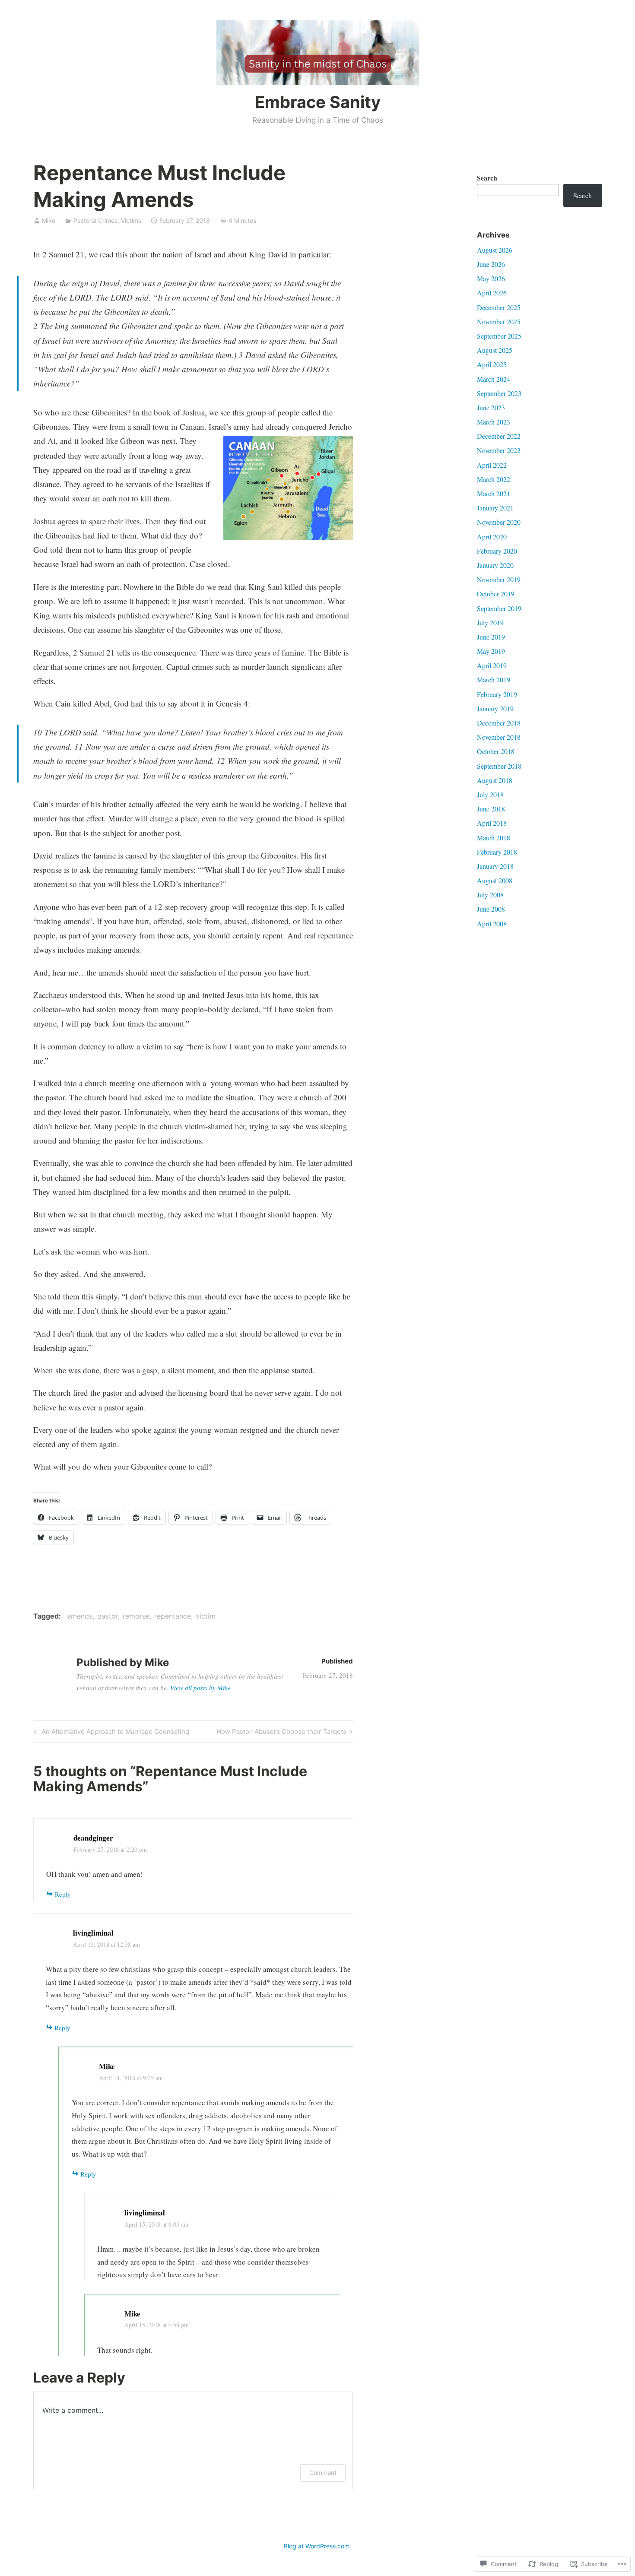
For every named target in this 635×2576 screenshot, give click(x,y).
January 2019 (495, 708)
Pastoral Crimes (95, 220)
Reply (63, 1894)
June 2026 (491, 264)
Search (487, 178)
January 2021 (495, 508)
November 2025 (499, 322)
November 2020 (499, 522)
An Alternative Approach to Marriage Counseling (110, 1733)
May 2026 (491, 278)
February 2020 (497, 551)
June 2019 (491, 637)
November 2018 (499, 737)
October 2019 (496, 594)
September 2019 (499, 608)
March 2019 (494, 680)
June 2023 (491, 407)
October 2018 (496, 751)
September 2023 (499, 393)
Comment (323, 2473)
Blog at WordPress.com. (317, 2546)
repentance (173, 1616)
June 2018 (491, 809)
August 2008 (495, 880)
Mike (49, 220)
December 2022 (499, 436)
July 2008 (490, 895)
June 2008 (491, 909)
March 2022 (494, 479)
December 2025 (499, 307)
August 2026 (495, 250)
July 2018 (490, 794)
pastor (108, 1616)
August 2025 (495, 350)
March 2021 (494, 493)
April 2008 (492, 924)
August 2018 (495, 780)
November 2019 (499, 579)
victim (206, 1616)
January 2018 (495, 866)
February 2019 (497, 694)
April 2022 (492, 465)
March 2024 (494, 379)
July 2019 (490, 623)
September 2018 (499, 766)
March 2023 (494, 422)
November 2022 (499, 450)
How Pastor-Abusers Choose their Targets (281, 1733)
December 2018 (499, 723)
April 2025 (492, 364)
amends (80, 1616)
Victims (131, 220)
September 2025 (499, 336)
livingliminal (93, 1933)
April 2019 (492, 665)
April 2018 (492, 823)
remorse (136, 1616)
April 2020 (492, 537)
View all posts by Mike (200, 1688)
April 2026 (492, 293)
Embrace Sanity (318, 102)
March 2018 (494, 838)
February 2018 (497, 852)
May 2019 (491, 651)
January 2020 (495, 565)
